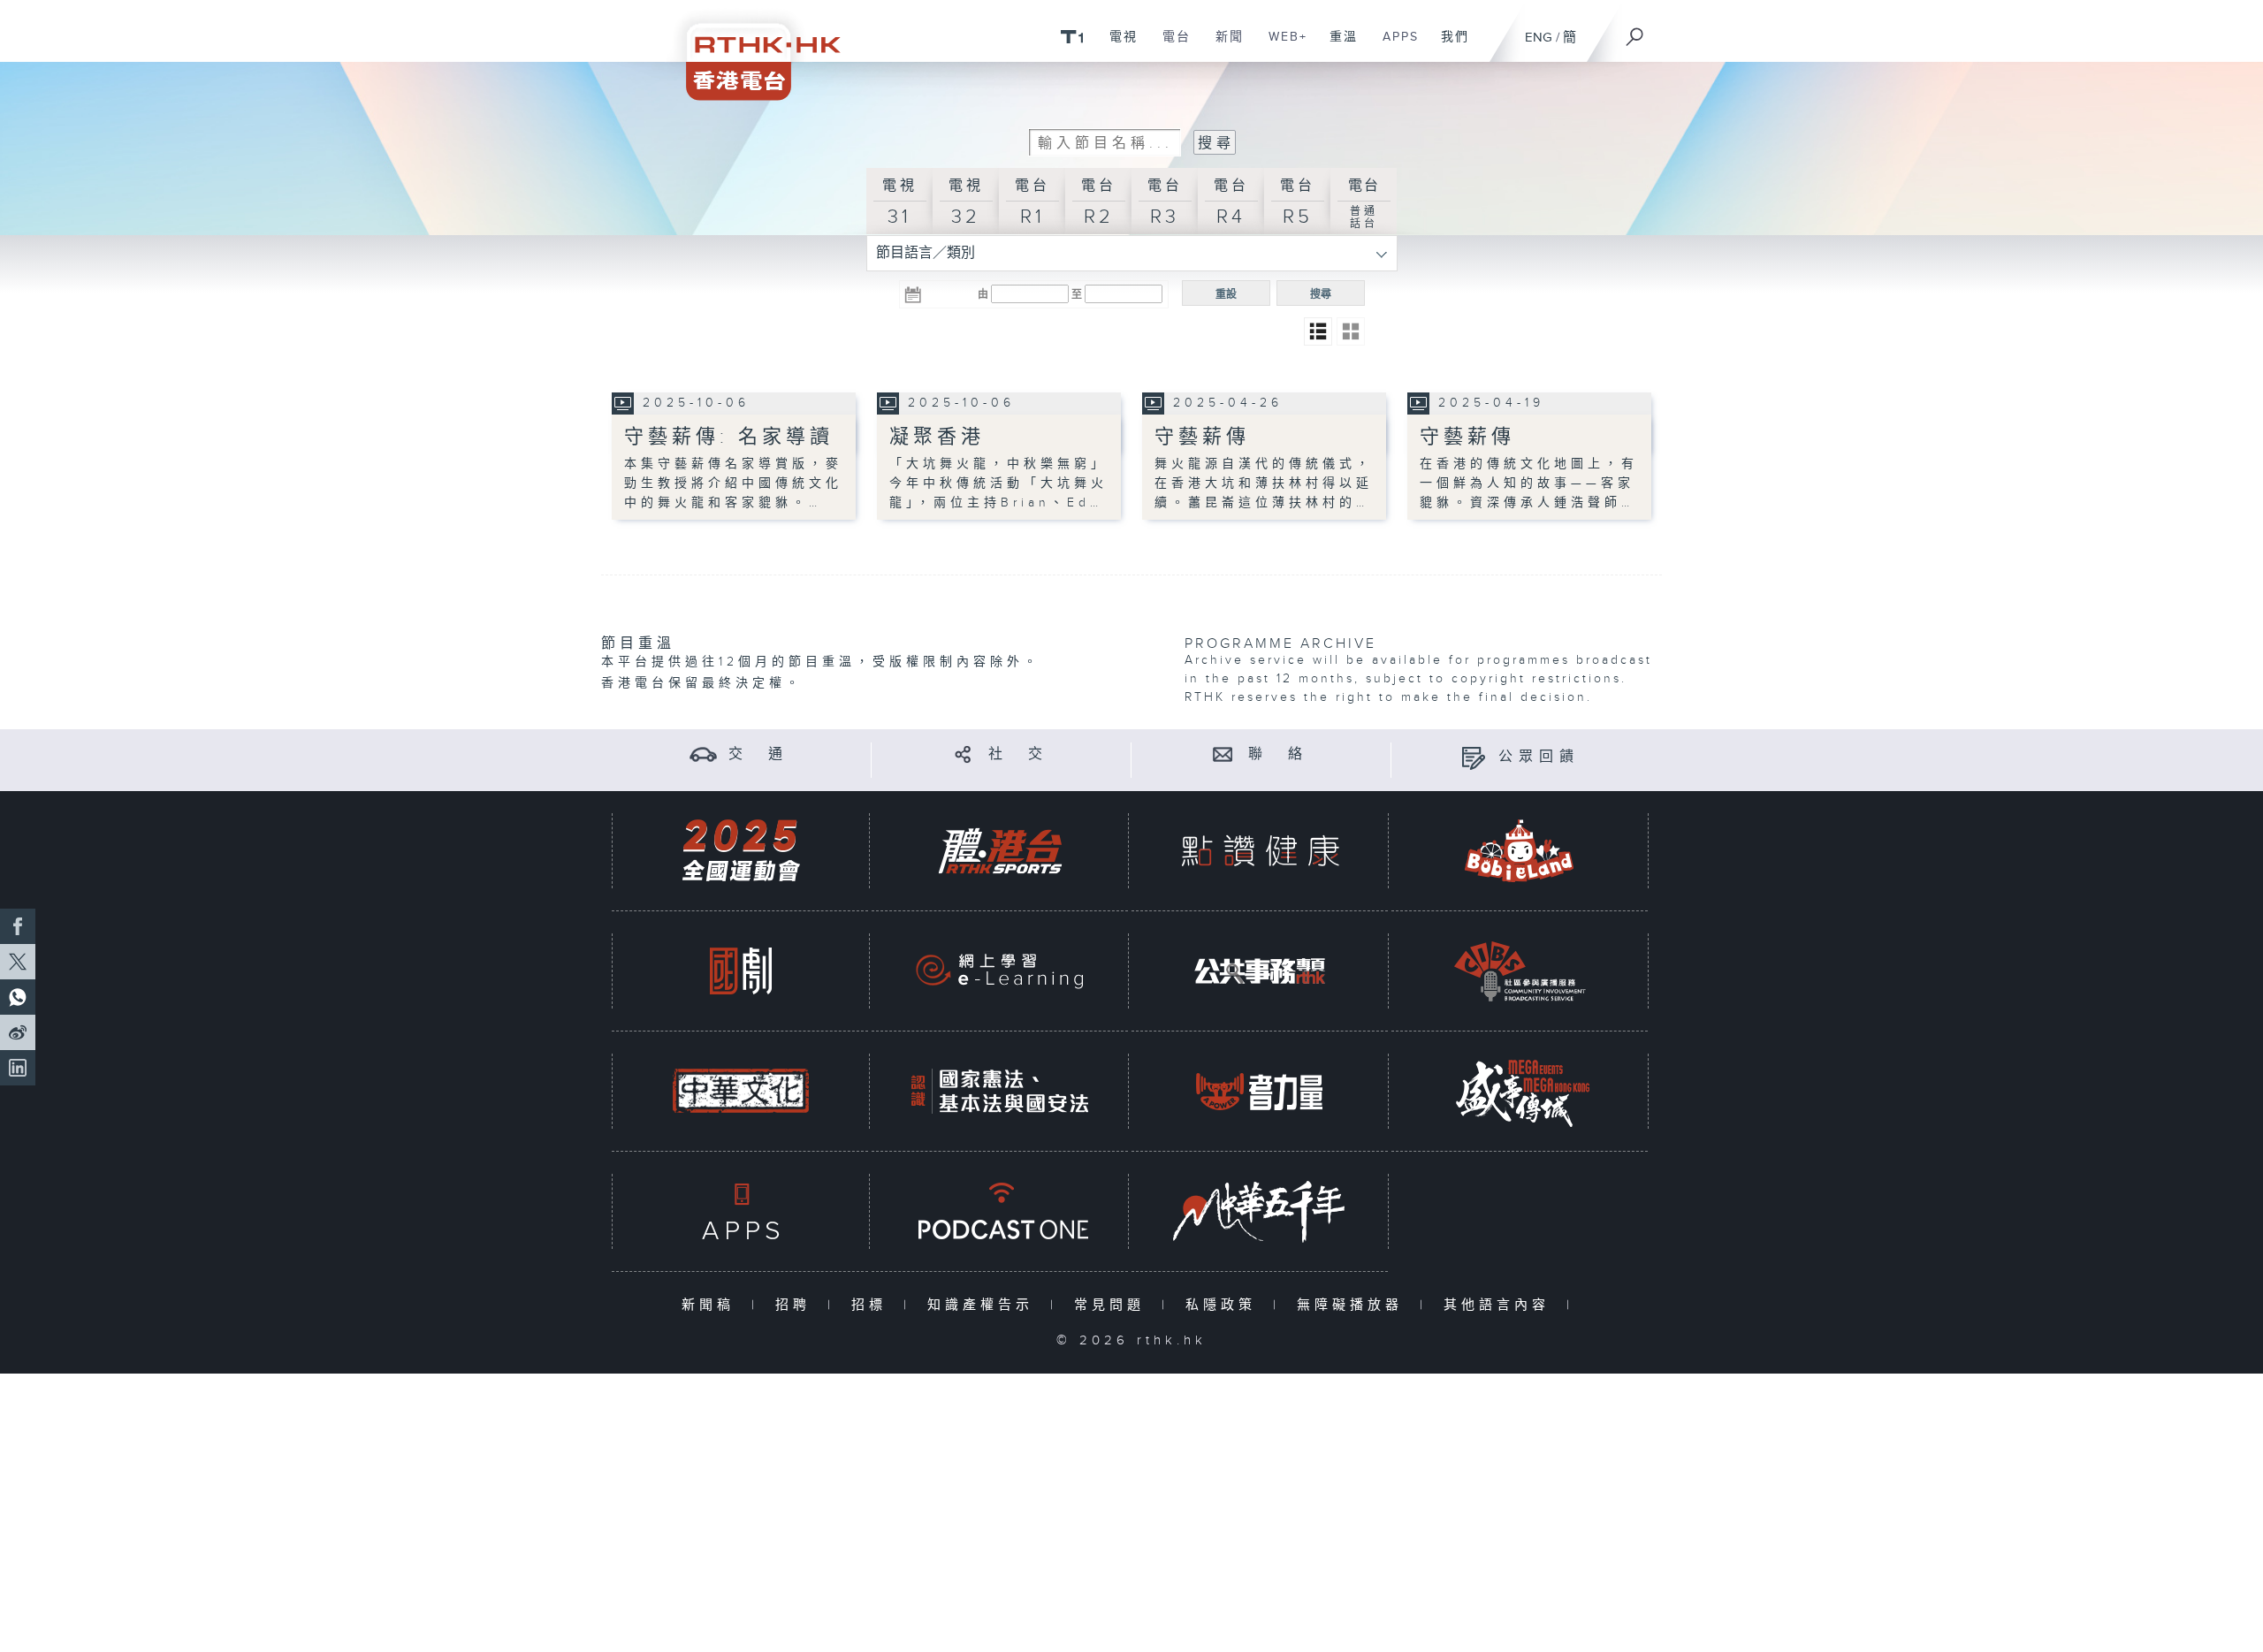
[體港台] (1000, 851)
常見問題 (1113, 1305)
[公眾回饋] (1473, 757)
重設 (1226, 294)
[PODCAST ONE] (1000, 1211)
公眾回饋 (1539, 757)
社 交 (1018, 754)
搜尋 (1321, 294)
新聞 (1223, 46)
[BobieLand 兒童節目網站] (1520, 851)
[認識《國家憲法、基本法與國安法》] (1000, 1091)
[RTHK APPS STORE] (741, 1211)
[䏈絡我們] (1223, 754)
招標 (873, 1305)
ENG (1539, 38)
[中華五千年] (1260, 1211)
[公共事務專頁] (1260, 971)
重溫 (1337, 46)
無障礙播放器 (1354, 1305)
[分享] (963, 754)
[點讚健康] (1260, 851)
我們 (1448, 46)
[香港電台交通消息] (703, 754)
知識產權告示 (984, 1305)
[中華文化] (741, 1091)
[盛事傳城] (1520, 1091)
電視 (1117, 46)
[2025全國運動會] (741, 851)
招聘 (797, 1305)
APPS (1394, 46)
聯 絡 (1278, 754)
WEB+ (1281, 46)
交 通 (758, 754)
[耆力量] (1260, 1091)
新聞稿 (712, 1305)
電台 (1170, 46)
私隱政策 (1225, 1305)
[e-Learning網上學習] (1000, 971)
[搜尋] (1635, 31)
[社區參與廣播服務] (1520, 971)
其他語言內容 (1501, 1305)
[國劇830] (741, 971)
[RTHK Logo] (751, 50)
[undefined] (1072, 36)
